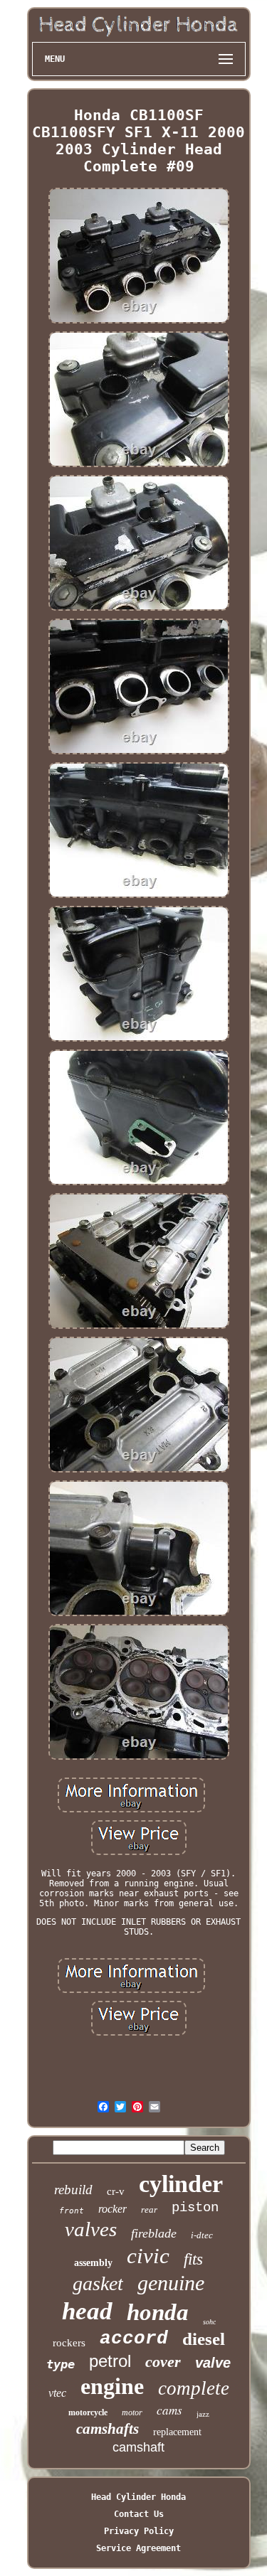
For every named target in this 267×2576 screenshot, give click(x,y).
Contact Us (139, 2514)
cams (169, 2410)
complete (194, 2388)
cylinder (181, 2184)
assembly (93, 2263)
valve (213, 2363)
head (87, 2311)
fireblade (154, 2233)
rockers (69, 2343)
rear (149, 2209)
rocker (112, 2209)
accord (134, 2339)
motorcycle (88, 2412)
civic (148, 2256)
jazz (203, 2414)
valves (91, 2229)
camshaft (138, 2447)
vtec (57, 2393)
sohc (209, 2322)
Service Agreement (138, 2548)
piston (195, 2208)
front (72, 2211)
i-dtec (202, 2235)
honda (158, 2312)
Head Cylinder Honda (138, 2497)
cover (163, 2362)
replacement (177, 2432)
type (61, 2364)
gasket (98, 2283)
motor (132, 2412)
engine (112, 2386)
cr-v (116, 2191)
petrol (110, 2361)
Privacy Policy (139, 2531)
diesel (204, 2339)
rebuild (73, 2190)
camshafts (108, 2429)
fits (193, 2259)
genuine (171, 2283)
